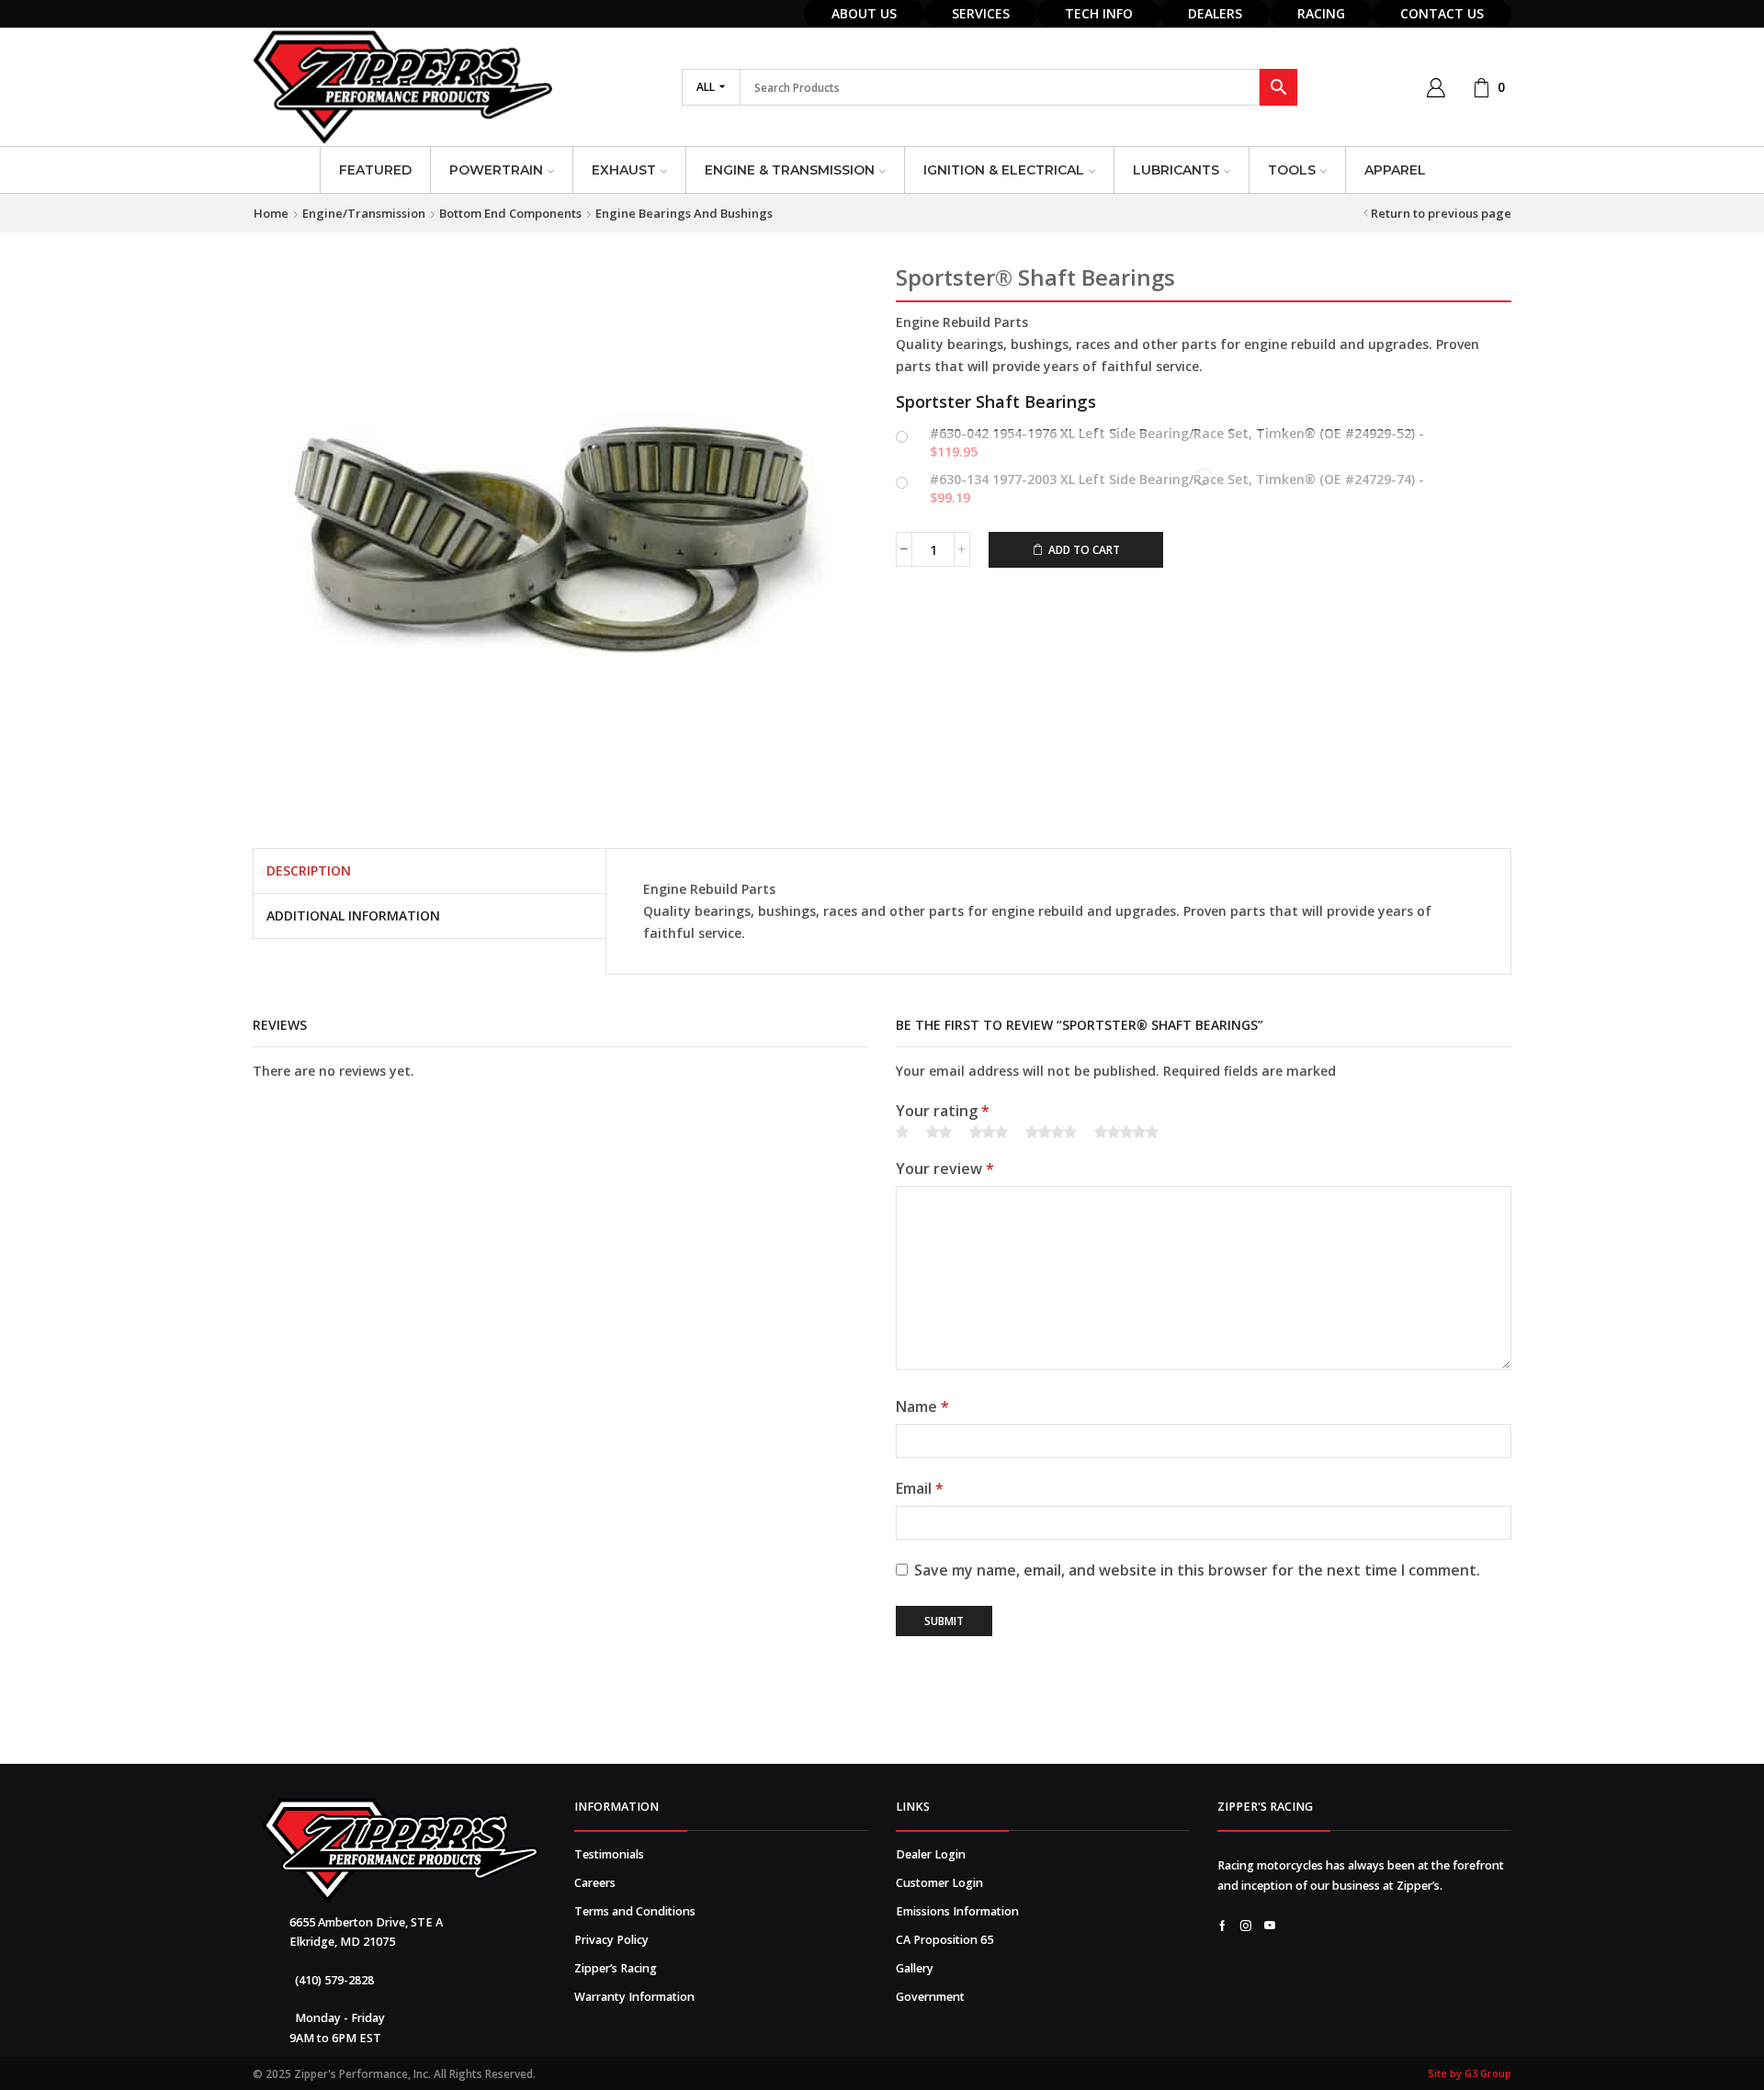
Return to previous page (1441, 213)
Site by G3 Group (1470, 2073)
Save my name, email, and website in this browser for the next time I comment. (1197, 1570)
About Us (864, 13)
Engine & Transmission (790, 170)
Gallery (915, 1968)
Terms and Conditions (635, 1911)
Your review (945, 1169)
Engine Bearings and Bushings (684, 213)
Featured (375, 170)
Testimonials (609, 1854)
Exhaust (624, 170)
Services (981, 13)
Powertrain (496, 170)
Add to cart (1084, 549)
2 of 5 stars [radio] (939, 1133)
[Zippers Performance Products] (400, 1851)
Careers (595, 1883)
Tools (1292, 170)
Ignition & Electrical (1004, 170)
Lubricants (1176, 170)
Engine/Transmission (364, 213)
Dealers (1215, 13)
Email (920, 1488)
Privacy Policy (611, 1940)
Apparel (1395, 170)
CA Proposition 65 (944, 1940)
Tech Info (1099, 13)
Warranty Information (634, 1997)
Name (922, 1407)
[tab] (309, 871)
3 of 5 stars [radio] (989, 1133)
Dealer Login (931, 1854)
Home (271, 213)
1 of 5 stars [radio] (902, 1133)
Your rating (943, 1111)
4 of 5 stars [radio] (1051, 1133)
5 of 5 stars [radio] (1126, 1133)
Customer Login (939, 1883)
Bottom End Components (510, 213)
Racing (1321, 13)
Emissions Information (957, 1911)
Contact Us (1442, 13)
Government (930, 1997)
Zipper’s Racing (616, 1968)
